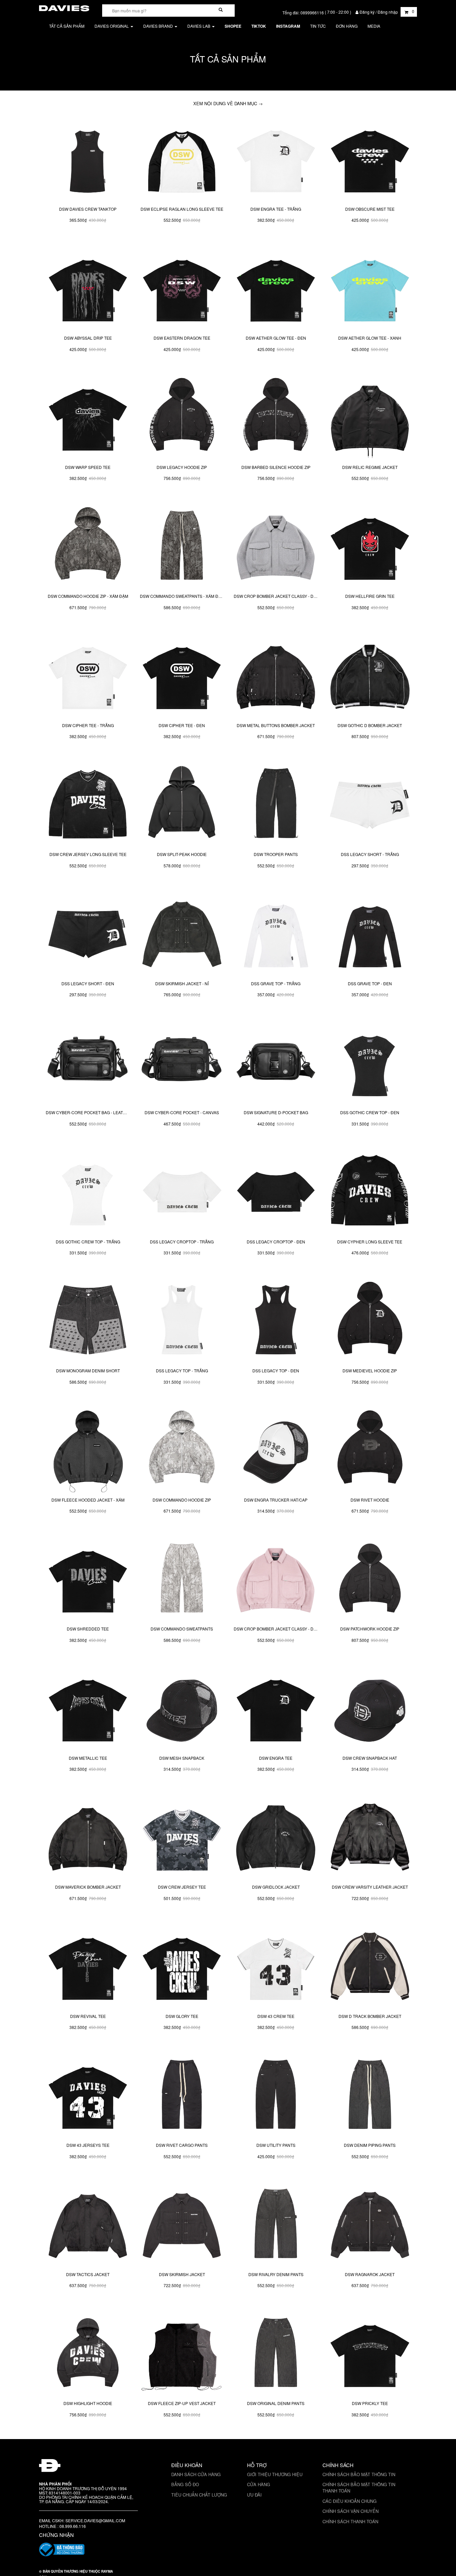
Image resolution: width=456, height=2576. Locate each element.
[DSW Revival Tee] (88, 1966)
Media (374, 26)
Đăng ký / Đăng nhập (379, 12)
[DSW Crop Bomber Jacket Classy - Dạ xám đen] (276, 547)
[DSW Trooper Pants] (276, 805)
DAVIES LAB (199, 26)
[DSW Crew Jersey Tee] (182, 1838)
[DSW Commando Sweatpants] (182, 1579)
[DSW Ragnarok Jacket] (370, 2225)
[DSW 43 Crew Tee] (276, 1966)
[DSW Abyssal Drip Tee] (88, 289)
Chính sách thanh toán (350, 2521)
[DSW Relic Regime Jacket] (370, 417)
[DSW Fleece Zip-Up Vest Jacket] (182, 2354)
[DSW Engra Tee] (276, 1708)
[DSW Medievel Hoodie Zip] (370, 1321)
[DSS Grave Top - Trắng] (276, 934)
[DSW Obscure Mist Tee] (370, 159)
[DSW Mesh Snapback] (182, 1708)
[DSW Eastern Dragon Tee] (182, 289)
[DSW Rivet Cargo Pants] (182, 2096)
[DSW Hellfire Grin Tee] (370, 547)
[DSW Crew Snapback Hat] (370, 1708)
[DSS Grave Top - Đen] (370, 934)
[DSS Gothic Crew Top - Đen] (370, 1063)
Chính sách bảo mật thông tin (359, 2474)
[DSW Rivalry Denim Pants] (276, 2225)
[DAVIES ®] (64, 7)
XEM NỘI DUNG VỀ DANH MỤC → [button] (228, 103)
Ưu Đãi (254, 2495)
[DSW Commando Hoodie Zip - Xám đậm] (88, 547)
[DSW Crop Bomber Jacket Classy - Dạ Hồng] (276, 1579)
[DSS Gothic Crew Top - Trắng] (88, 1192)
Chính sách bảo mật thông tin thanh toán (359, 2487)
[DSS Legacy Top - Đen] (276, 1321)
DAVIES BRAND (159, 26)
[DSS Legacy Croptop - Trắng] (182, 1192)
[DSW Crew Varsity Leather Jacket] (370, 1838)
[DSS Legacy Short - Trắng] (370, 805)
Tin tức (318, 26)
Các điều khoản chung (350, 2501)
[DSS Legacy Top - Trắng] (182, 1321)
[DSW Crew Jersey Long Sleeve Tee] (88, 805)
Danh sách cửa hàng (196, 2474)
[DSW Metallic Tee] (88, 1708)
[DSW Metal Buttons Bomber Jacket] (276, 676)
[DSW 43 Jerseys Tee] (88, 2096)
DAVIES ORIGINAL (112, 26)
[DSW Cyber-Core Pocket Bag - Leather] (88, 1063)
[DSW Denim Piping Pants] (370, 2096)
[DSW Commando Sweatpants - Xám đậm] (182, 547)
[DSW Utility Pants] (276, 2096)
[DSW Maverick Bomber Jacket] (88, 1838)
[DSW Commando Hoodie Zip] (182, 1450)
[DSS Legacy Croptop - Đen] (276, 1192)
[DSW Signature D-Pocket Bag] (276, 1063)
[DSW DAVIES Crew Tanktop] (88, 159)
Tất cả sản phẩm (67, 26)
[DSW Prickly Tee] (370, 2354)
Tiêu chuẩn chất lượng (199, 2495)
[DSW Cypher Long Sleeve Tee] (370, 1192)
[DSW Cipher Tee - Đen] (182, 676)
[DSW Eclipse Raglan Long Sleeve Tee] (182, 159)
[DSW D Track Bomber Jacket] (370, 1966)
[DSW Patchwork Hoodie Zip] (370, 1579)
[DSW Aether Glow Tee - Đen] (276, 289)
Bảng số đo (185, 2484)
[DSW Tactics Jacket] (88, 2225)
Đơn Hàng (347, 26)
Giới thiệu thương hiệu (275, 2474)
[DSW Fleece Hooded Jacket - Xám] (88, 1450)
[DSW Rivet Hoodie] (370, 1450)
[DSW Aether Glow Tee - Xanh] (370, 289)
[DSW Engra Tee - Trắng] (276, 159)
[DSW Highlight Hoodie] (88, 2354)
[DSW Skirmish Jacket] (182, 2225)
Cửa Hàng (259, 2484)
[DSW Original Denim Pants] (276, 2354)
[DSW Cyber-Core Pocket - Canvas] (182, 1063)
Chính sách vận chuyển (351, 2511)
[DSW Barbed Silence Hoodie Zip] (276, 417)
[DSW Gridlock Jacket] (276, 1838)
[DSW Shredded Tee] (88, 1579)
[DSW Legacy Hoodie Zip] (182, 417)
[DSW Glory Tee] (182, 1966)
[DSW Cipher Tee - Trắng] (88, 676)
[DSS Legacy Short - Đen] (88, 934)
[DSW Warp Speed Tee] (88, 417)
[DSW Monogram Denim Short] (88, 1321)
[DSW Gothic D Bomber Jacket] (370, 676)
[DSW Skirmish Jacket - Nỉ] (182, 934)
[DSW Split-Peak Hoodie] (182, 805)
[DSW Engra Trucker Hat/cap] (276, 1450)
